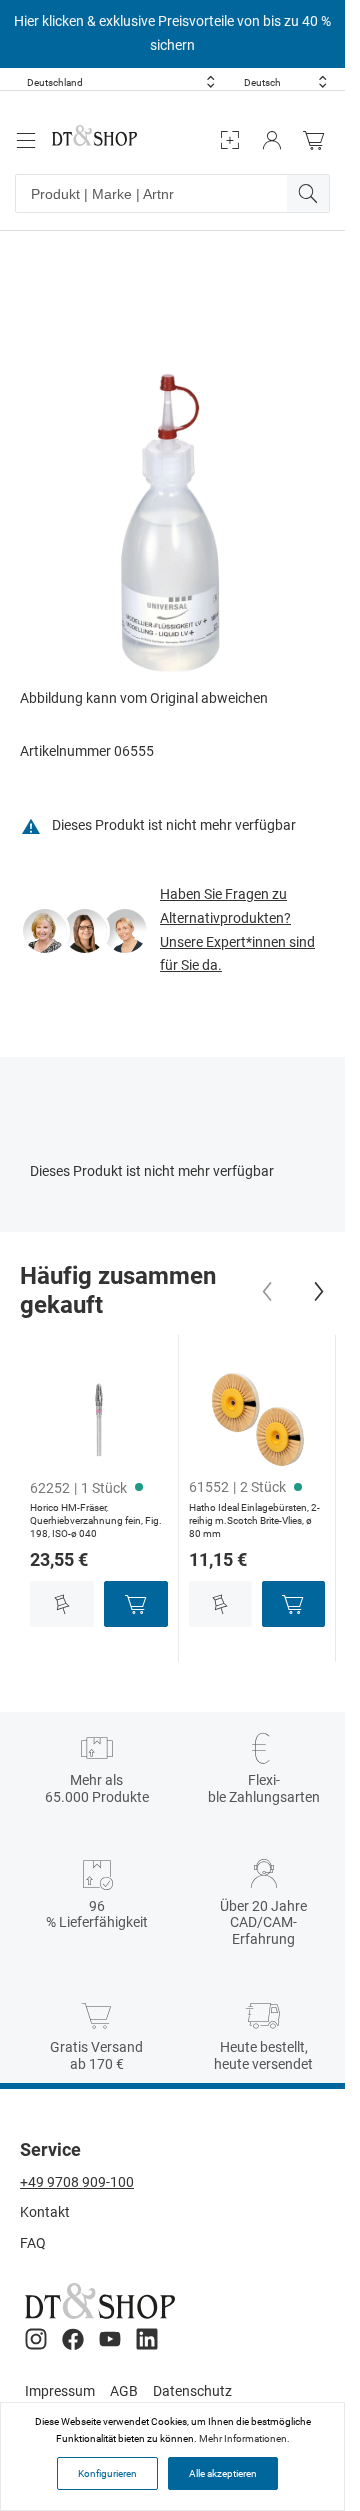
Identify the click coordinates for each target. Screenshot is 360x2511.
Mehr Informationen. (244, 2438)
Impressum (60, 2391)
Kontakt (45, 2212)
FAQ (33, 2243)
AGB (124, 2391)
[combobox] (121, 82)
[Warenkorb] (319, 140)
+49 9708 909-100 (77, 2182)
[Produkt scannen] (230, 140)
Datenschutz (192, 2391)
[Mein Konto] (272, 140)
